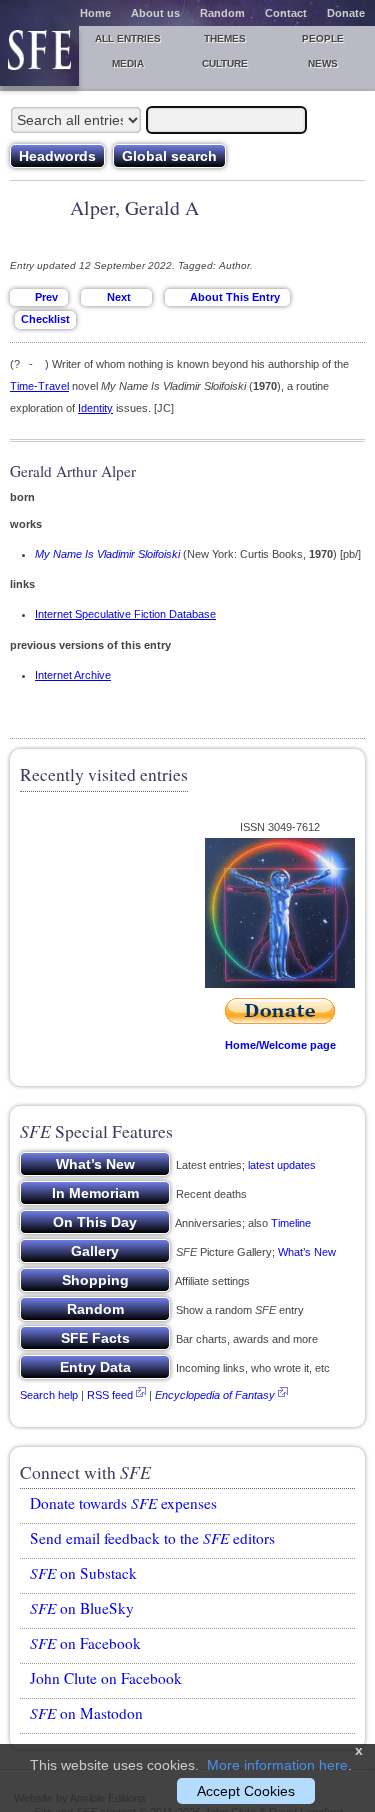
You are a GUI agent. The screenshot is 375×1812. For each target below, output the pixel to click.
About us (155, 13)
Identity (95, 408)
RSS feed (110, 1395)
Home (95, 13)
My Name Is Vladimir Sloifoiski (107, 554)
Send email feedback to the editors (152, 1538)
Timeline (291, 1223)
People (323, 38)
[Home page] (39, 56)
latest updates (282, 1165)
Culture (225, 63)
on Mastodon (86, 1713)
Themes (225, 38)
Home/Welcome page (280, 1045)
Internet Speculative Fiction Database (125, 614)
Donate (346, 13)
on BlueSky (82, 1608)
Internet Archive (73, 675)
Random (222, 13)
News (323, 63)
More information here (277, 1765)
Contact (286, 13)
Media (128, 63)
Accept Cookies (246, 1791)
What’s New (307, 1252)
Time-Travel (39, 386)
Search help (49, 1395)
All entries (128, 38)
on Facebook (85, 1643)
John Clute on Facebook (106, 1678)
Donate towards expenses (123, 1503)
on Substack (83, 1573)
